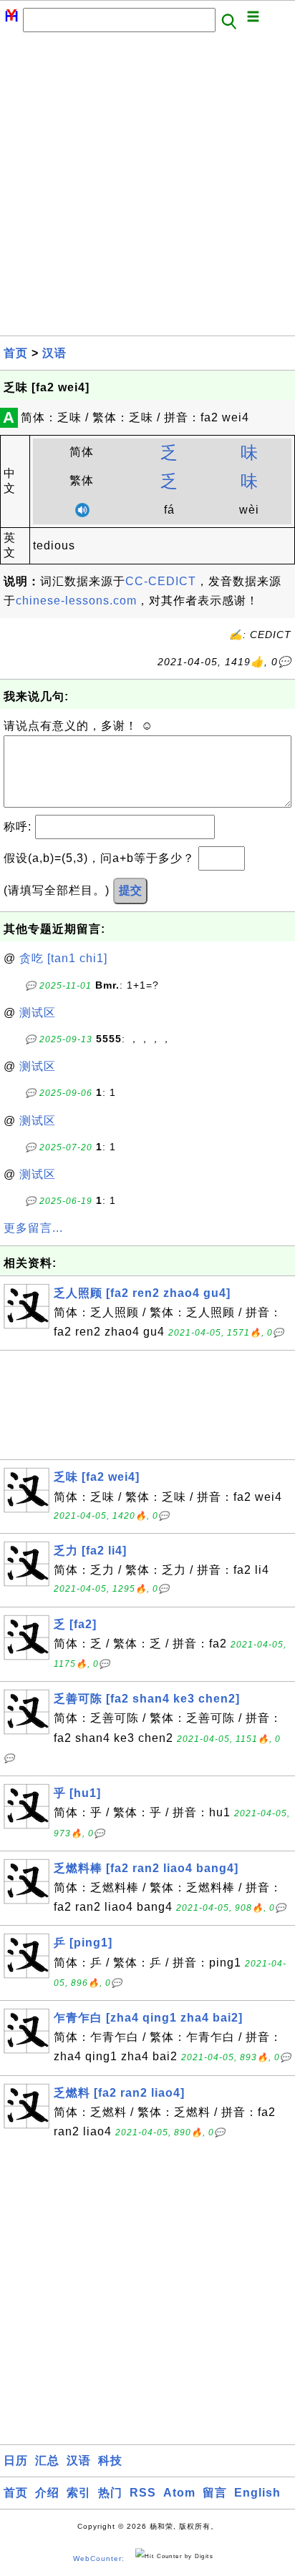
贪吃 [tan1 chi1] (63, 958)
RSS (143, 2493)
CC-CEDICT (161, 581)
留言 (215, 2493)
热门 (110, 2493)
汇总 (47, 2460)
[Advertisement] (147, 188)
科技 (110, 2460)
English (257, 2493)
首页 (16, 353)
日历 (16, 2460)
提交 (130, 890)
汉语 (54, 353)
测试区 (38, 1013)
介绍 (47, 2493)
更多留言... (33, 1228)
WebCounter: (99, 2558)
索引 (79, 2493)
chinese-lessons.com (76, 601)
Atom (179, 2493)
